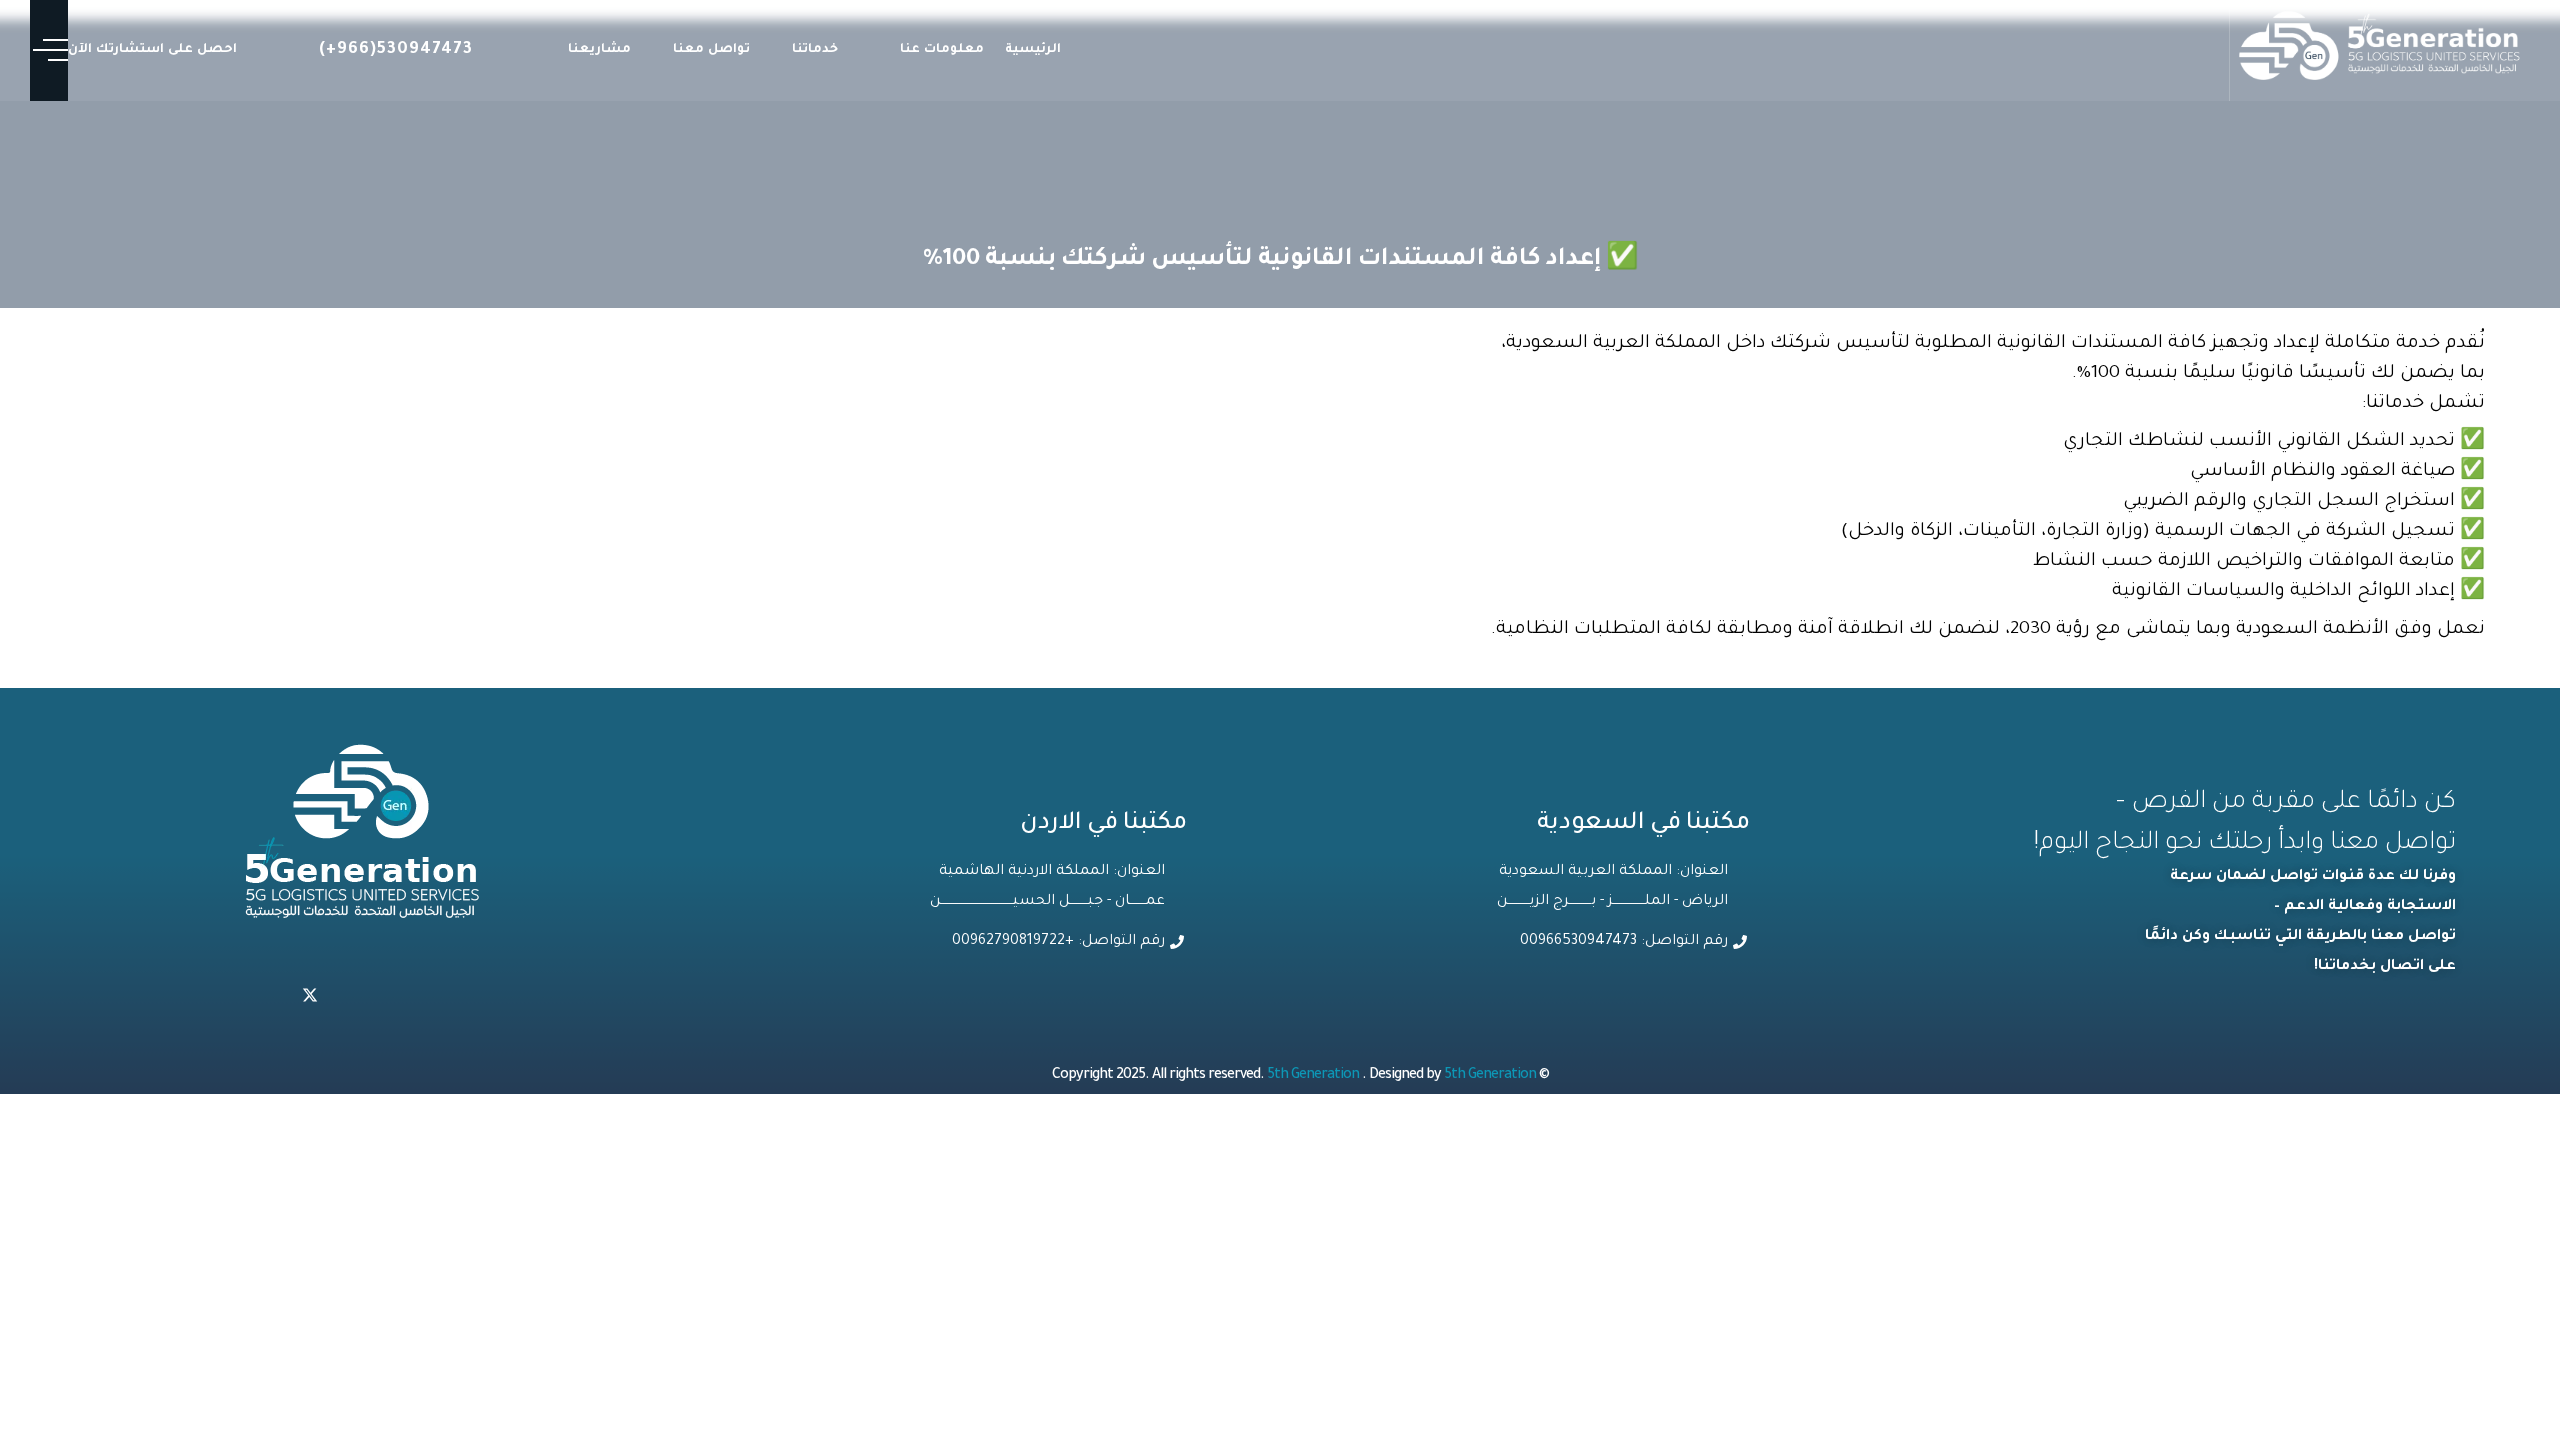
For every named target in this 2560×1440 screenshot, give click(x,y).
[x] (310, 998)
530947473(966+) (396, 50)
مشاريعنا (599, 50)
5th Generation (1314, 1076)
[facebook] (442, 998)
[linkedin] (354, 998)
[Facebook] (266, 998)
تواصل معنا (711, 50)
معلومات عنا (942, 50)
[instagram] (398, 998)
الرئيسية (1033, 50)
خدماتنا (815, 50)
